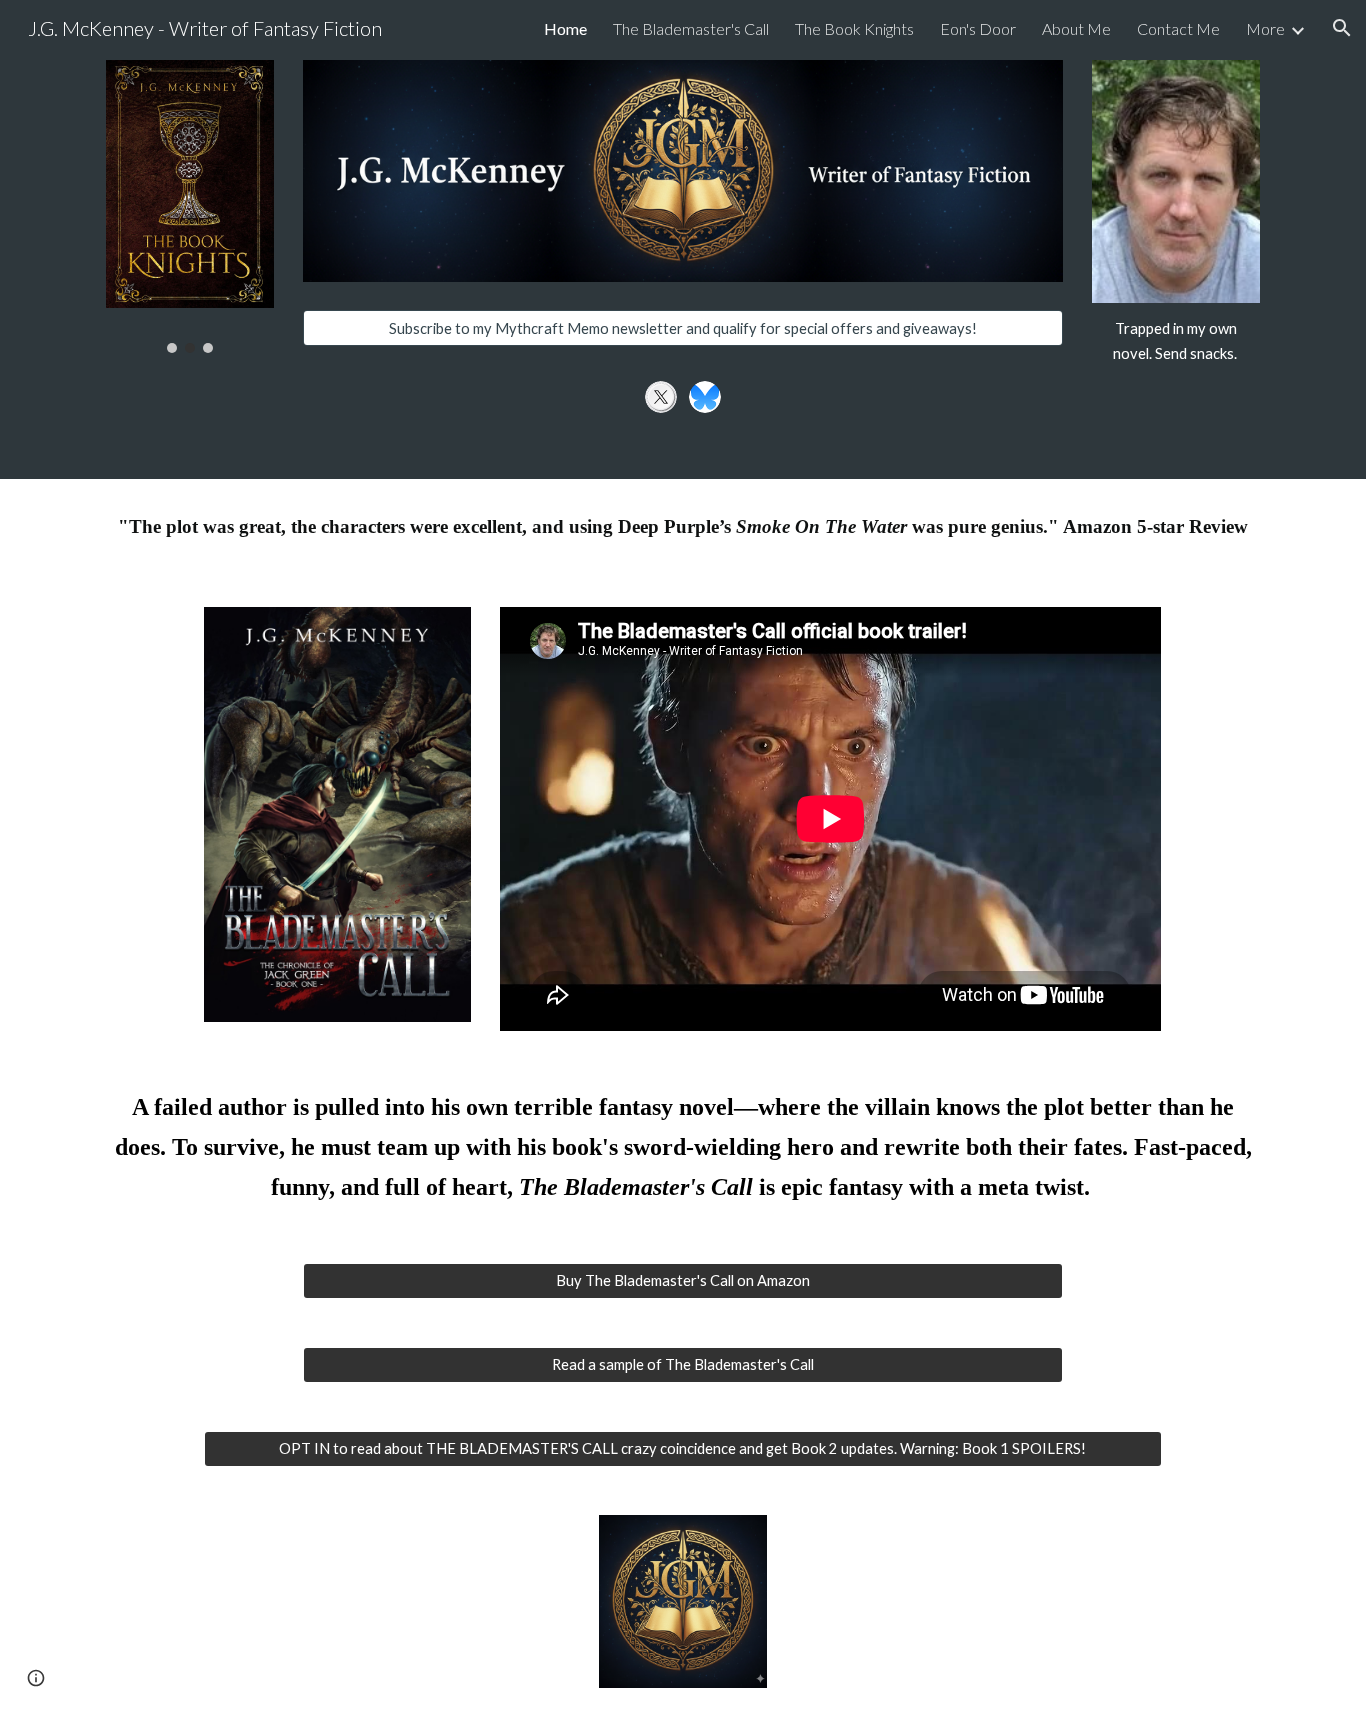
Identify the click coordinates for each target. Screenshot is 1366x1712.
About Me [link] (1076, 28)
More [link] (1265, 28)
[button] (1342, 28)
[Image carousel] (190, 206)
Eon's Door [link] (978, 28)
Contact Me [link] (1178, 28)
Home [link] (565, 28)
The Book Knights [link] (854, 28)
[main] (1176, 341)
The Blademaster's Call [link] (691, 28)
